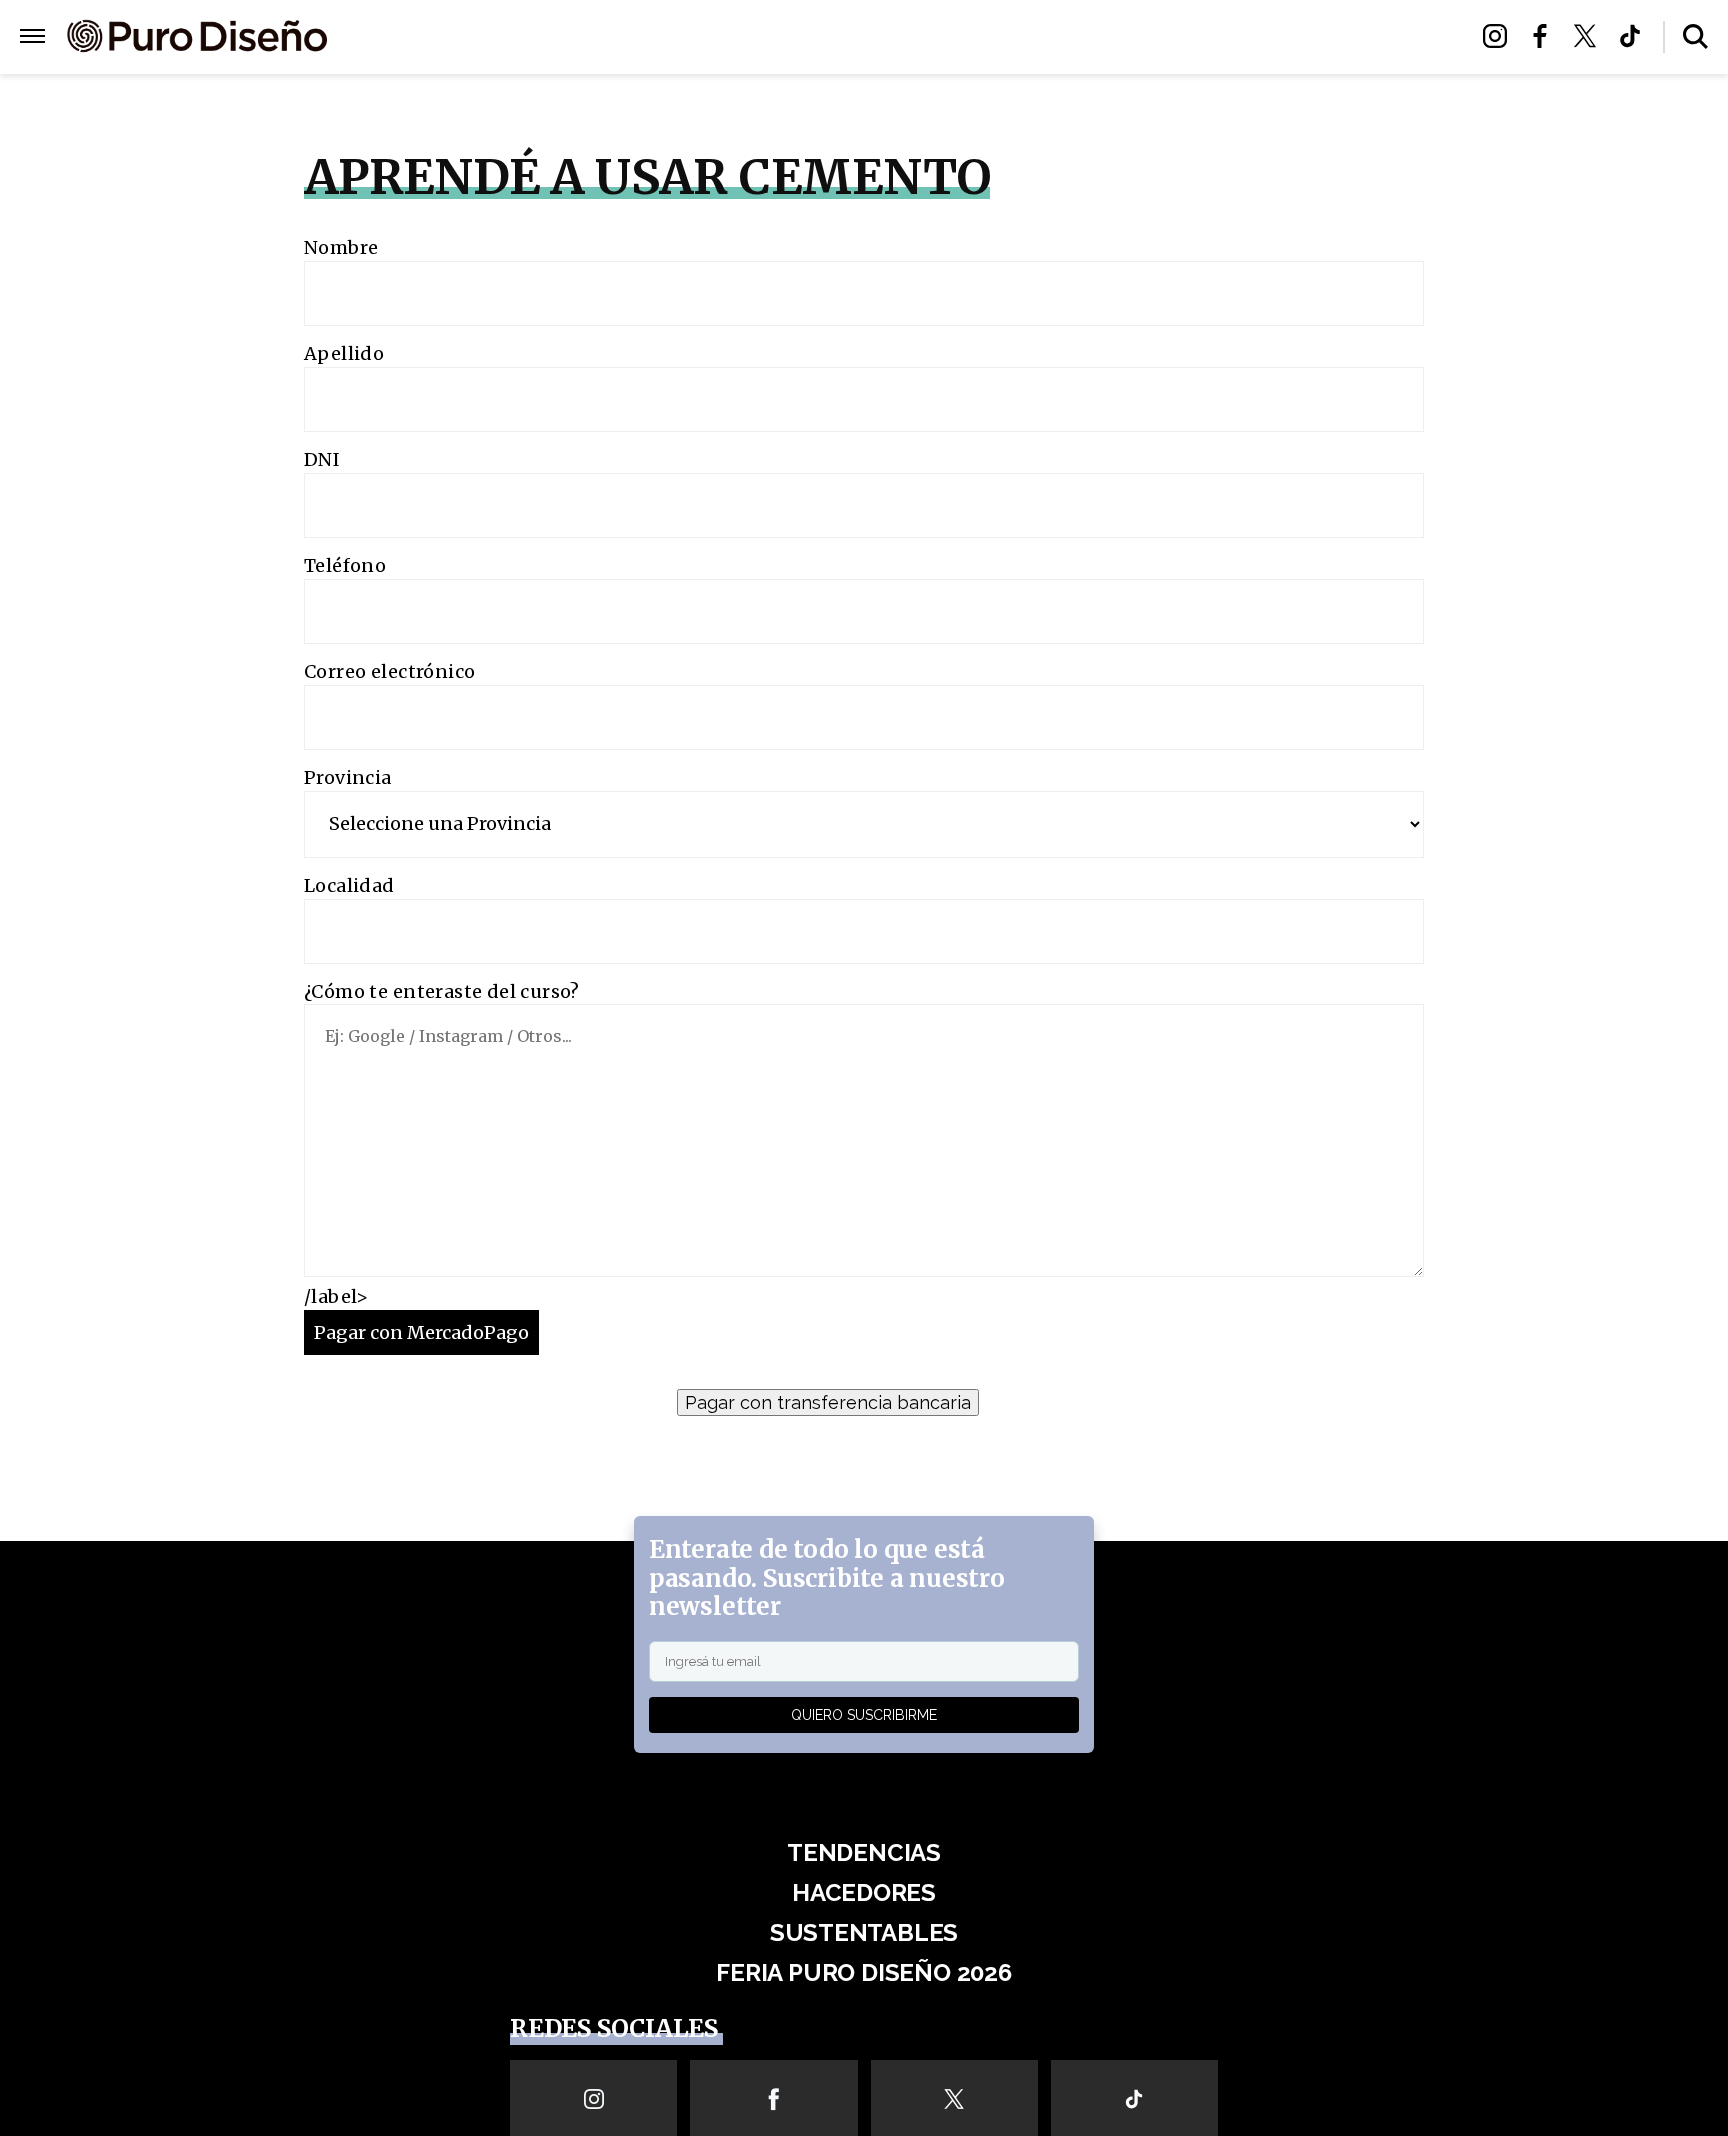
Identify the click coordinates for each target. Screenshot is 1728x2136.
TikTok (1635, 36)
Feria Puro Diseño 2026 (1097, 37)
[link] (864, 1400)
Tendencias (645, 37)
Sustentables (908, 37)
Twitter (1590, 36)
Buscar (1695, 36)
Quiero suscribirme (864, 1715)
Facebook (1545, 36)
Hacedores (771, 37)
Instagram (1500, 36)
